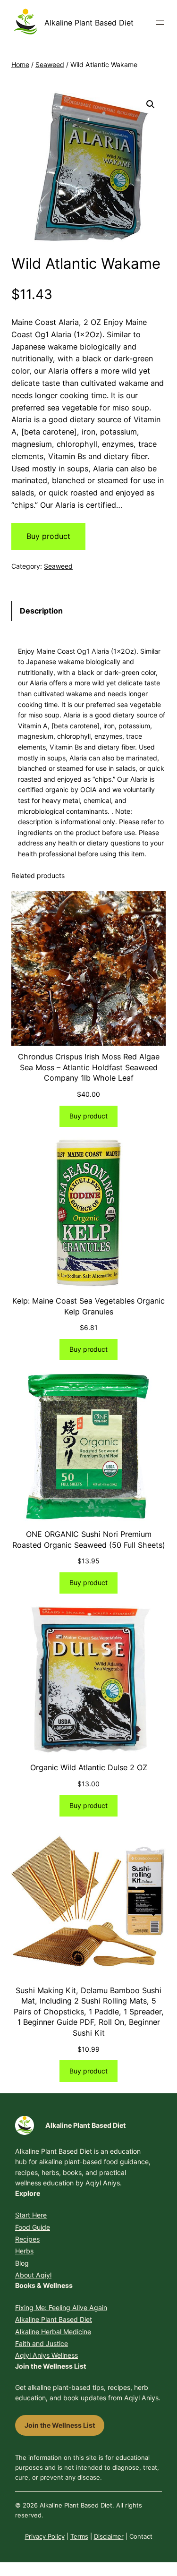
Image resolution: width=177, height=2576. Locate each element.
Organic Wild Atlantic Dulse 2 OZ (89, 1767)
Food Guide (33, 2227)
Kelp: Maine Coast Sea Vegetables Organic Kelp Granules (88, 1306)
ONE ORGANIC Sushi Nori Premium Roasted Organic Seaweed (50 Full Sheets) (89, 1540)
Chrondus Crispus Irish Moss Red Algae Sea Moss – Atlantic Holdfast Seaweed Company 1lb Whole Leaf (89, 1067)
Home (20, 64)
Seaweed (50, 64)
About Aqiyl (33, 2275)
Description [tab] (41, 611)
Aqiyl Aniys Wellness (46, 2355)
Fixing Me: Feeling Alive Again (61, 2307)
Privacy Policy (45, 2536)
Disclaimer (109, 2536)
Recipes (27, 2239)
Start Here (31, 2215)
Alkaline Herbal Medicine (53, 2332)
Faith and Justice (42, 2343)
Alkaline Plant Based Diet (89, 23)
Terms (79, 2536)
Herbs (24, 2251)
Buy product (48, 536)
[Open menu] (160, 23)
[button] (151, 104)
